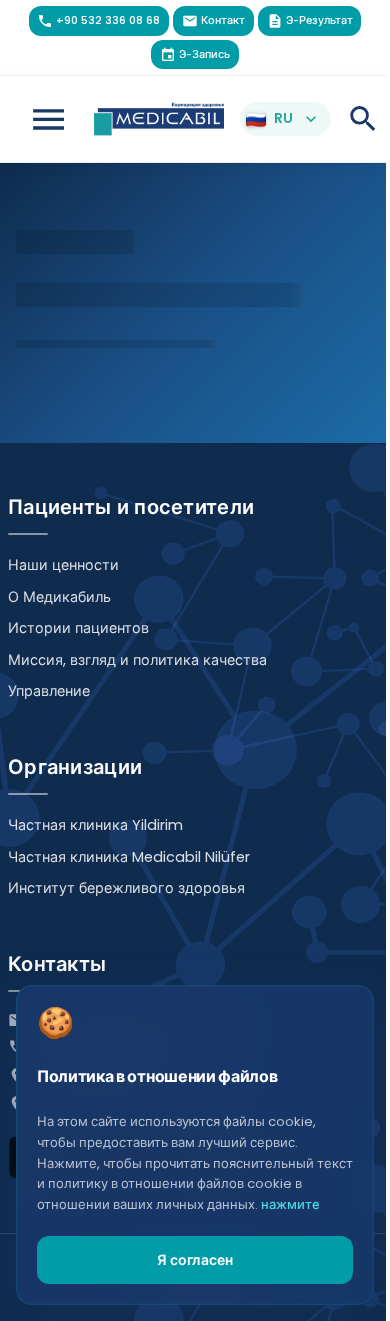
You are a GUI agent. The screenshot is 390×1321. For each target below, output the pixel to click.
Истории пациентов (78, 628)
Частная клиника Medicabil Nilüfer (129, 857)
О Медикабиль (59, 597)
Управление (49, 691)
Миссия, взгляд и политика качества (137, 660)
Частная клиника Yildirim (95, 825)
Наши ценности (63, 565)
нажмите (290, 1204)
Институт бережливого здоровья (126, 888)
